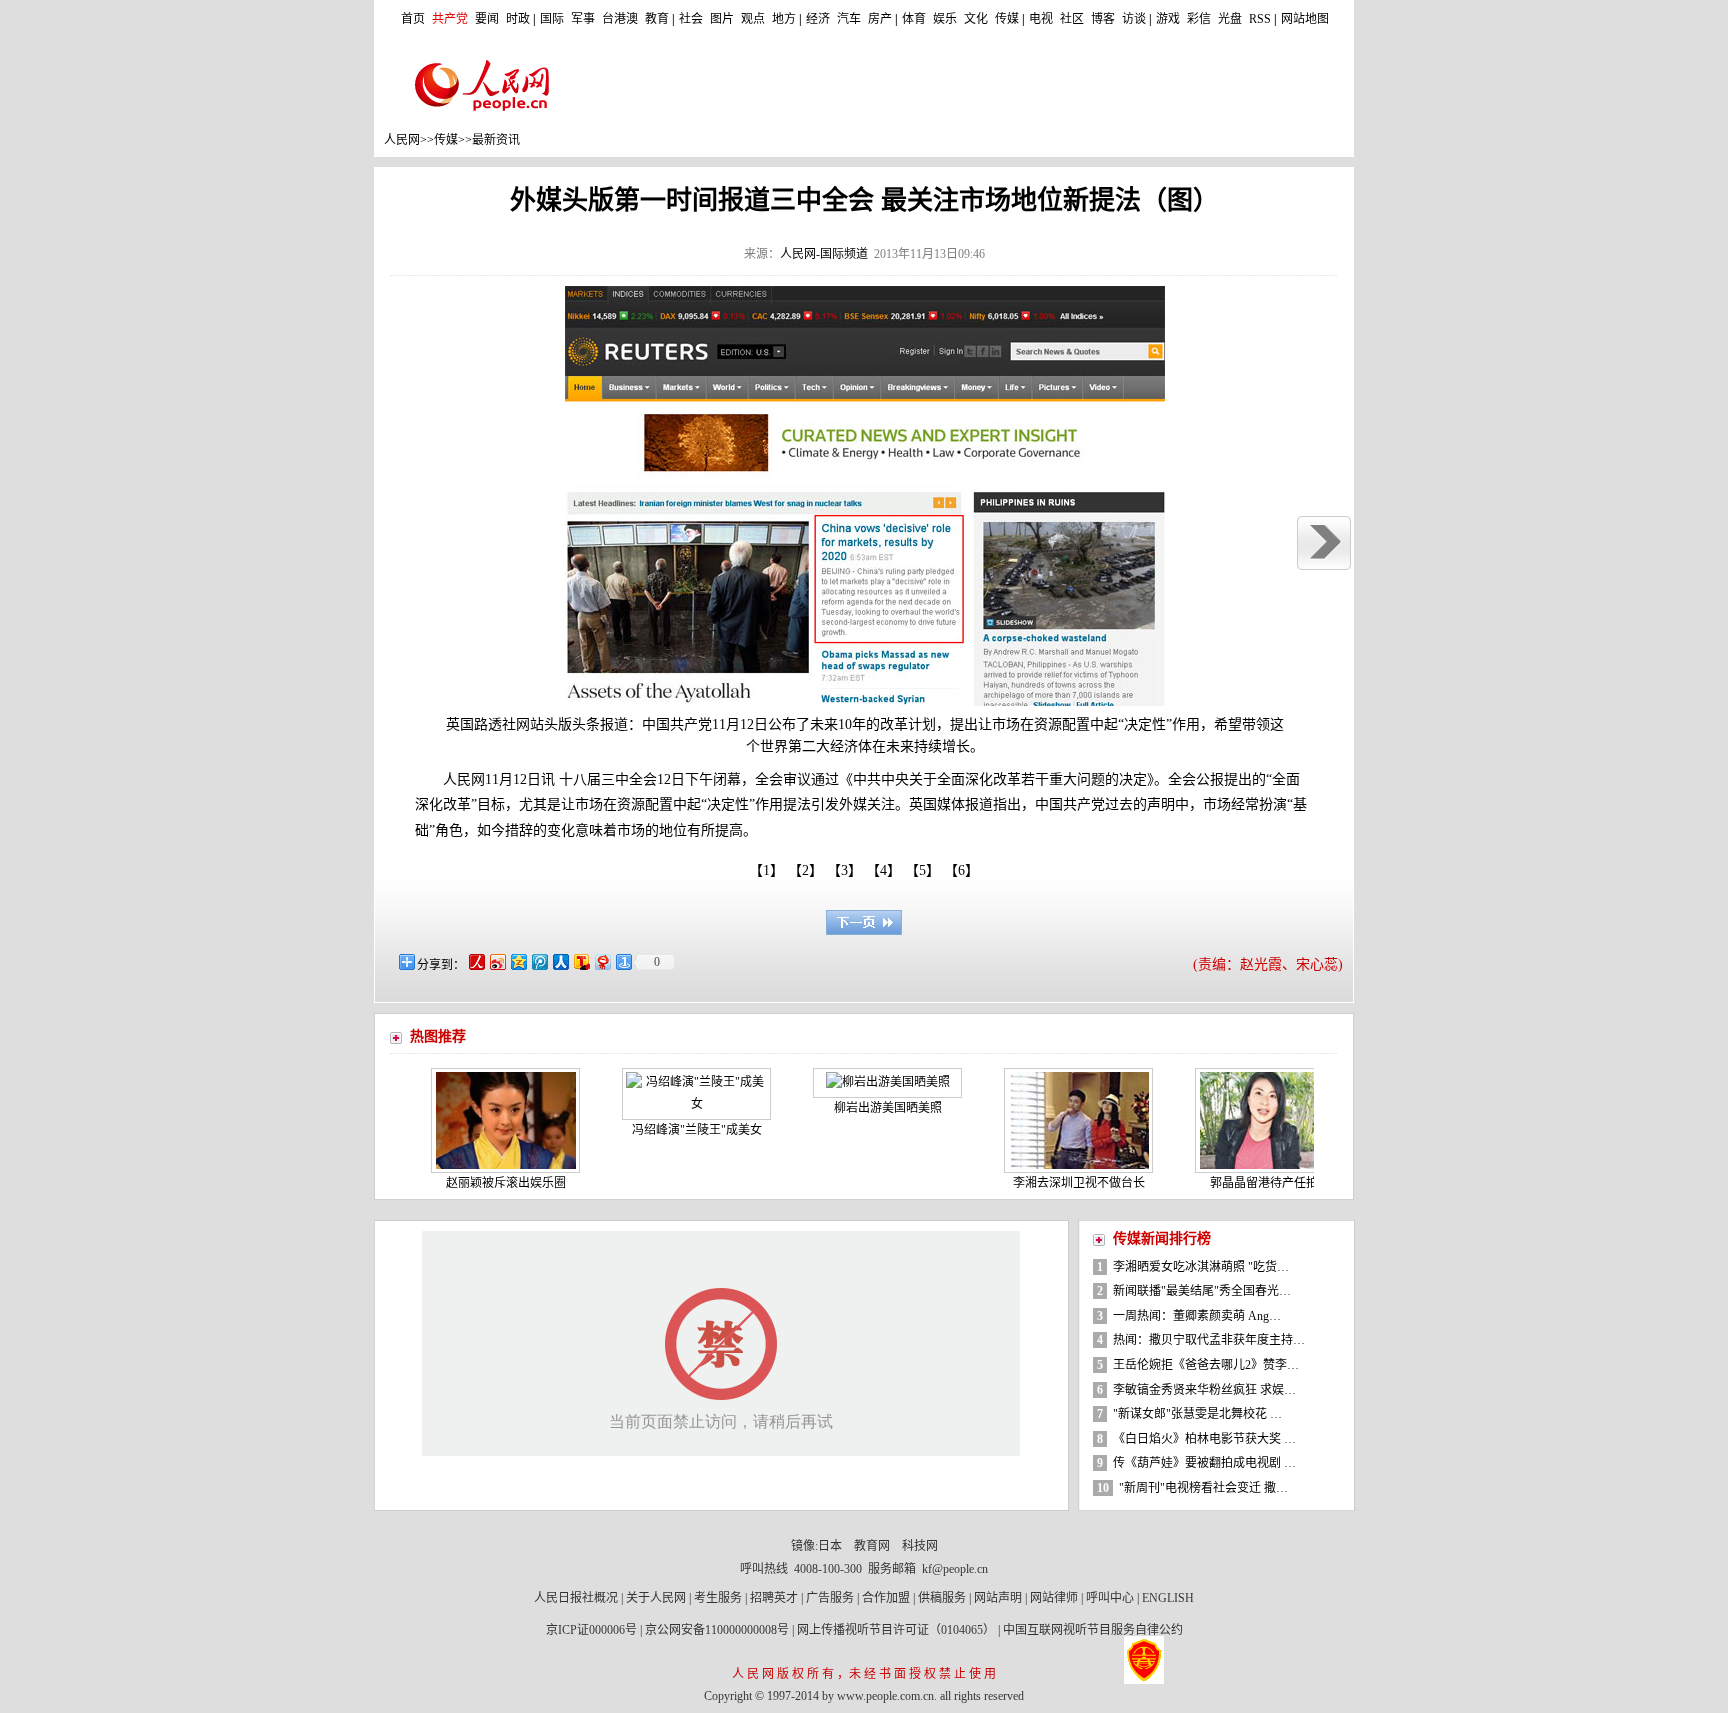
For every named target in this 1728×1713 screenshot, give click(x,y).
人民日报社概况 (576, 1598)
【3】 (848, 870)
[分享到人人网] (559, 961)
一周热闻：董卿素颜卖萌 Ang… (1197, 1316)
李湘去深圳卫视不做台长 (1045, 1183)
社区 (1072, 19)
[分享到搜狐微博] (580, 961)
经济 (818, 19)
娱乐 (945, 19)
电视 (1041, 19)
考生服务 (718, 1598)
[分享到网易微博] (601, 961)
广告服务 (830, 1598)
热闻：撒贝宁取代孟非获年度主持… (1209, 1340)
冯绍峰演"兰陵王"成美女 (663, 1130)
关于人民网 (656, 1598)
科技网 (920, 1546)
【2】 (809, 870)
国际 (552, 19)
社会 (691, 19)
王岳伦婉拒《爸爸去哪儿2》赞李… (1206, 1365)
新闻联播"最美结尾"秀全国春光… (1202, 1291)
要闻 (487, 19)
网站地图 (1305, 19)
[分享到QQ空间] (517, 961)
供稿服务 (942, 1598)
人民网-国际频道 (824, 254)
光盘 (1230, 19)
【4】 (887, 870)
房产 (880, 19)
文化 (976, 19)
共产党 (450, 19)
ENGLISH (1168, 1598)
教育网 (872, 1546)
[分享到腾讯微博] (538, 961)
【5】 (926, 870)
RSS (1260, 19)
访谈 (1134, 19)
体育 (914, 19)
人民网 (402, 140)
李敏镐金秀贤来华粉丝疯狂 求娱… (1204, 1390)
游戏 (1168, 19)
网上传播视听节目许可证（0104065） (896, 1630)
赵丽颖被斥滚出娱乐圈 (472, 1183)
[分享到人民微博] (475, 961)
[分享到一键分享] (622, 961)
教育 (657, 19)
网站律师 (1054, 1598)
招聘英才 (774, 1598)
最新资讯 (496, 140)
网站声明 (998, 1598)
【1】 (766, 870)
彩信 (1199, 19)
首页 (413, 19)
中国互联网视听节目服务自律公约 (1093, 1630)
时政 (518, 19)
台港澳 (620, 19)
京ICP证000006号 (591, 1630)
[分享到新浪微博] (496, 961)
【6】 (965, 870)
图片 (722, 19)
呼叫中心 (1110, 1598)
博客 (1103, 19)
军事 (583, 19)
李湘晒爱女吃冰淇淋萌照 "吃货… (1201, 1267)
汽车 (849, 19)
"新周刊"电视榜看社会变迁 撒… (1203, 1488)
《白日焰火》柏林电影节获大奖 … (1204, 1439)
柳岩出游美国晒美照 (854, 1108)
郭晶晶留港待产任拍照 (1236, 1183)
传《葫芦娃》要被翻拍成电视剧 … (1204, 1463)
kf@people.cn (955, 1569)
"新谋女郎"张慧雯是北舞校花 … (1197, 1414)
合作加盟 (886, 1598)
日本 (830, 1546)
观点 (753, 19)
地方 (784, 19)
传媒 (1007, 19)
